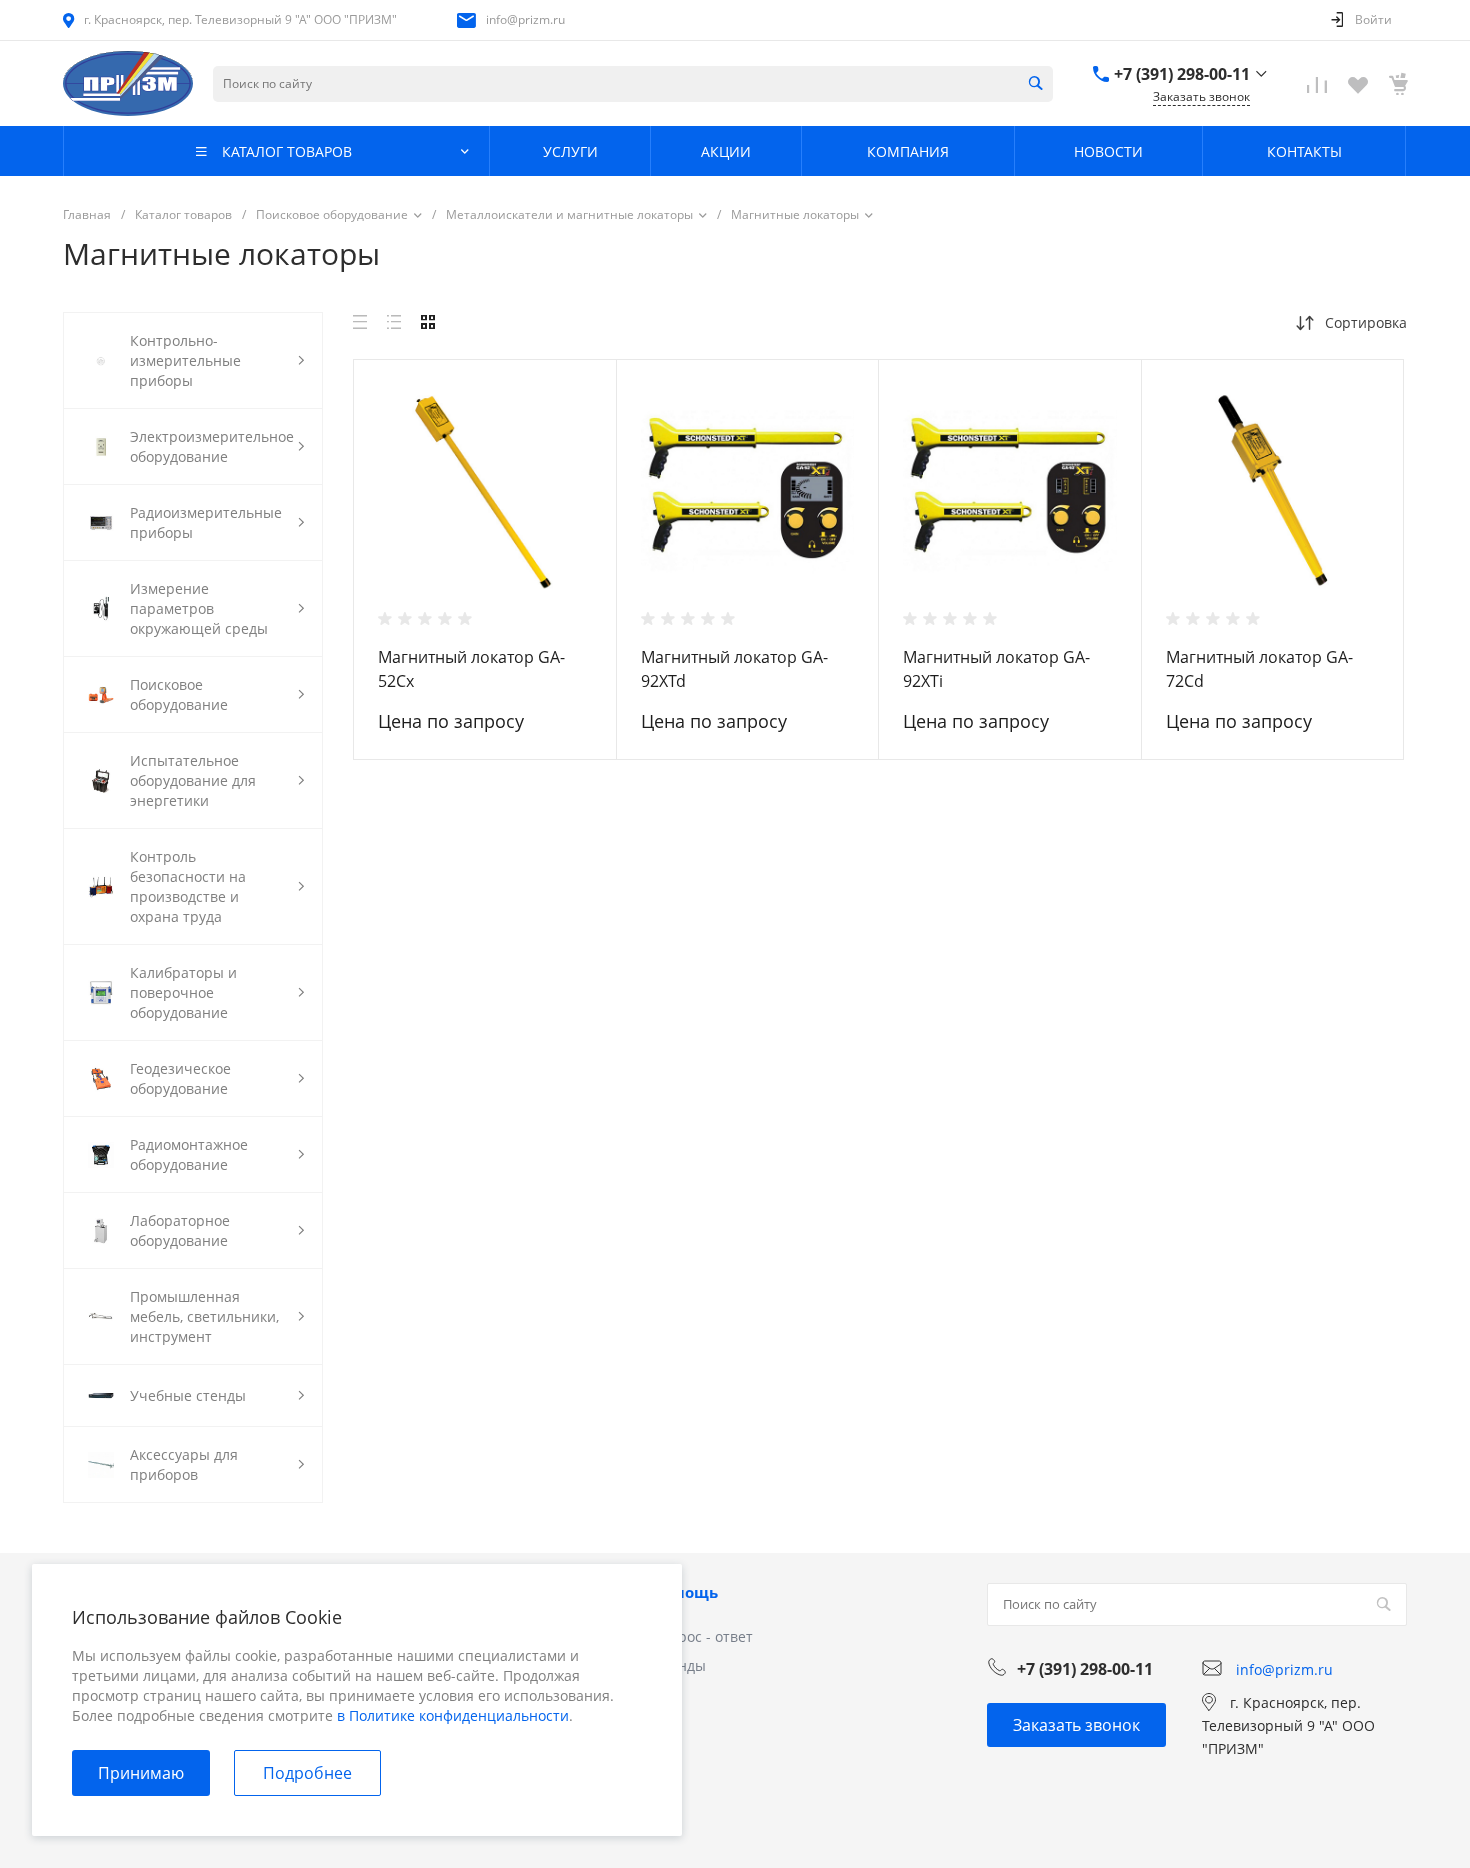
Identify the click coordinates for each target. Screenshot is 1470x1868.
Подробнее (307, 1773)
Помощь (685, 1592)
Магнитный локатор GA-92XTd (734, 669)
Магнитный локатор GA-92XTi (996, 669)
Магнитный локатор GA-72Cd (1259, 669)
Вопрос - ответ (702, 1636)
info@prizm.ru (525, 19)
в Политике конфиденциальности (453, 1715)
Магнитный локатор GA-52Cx (471, 669)
